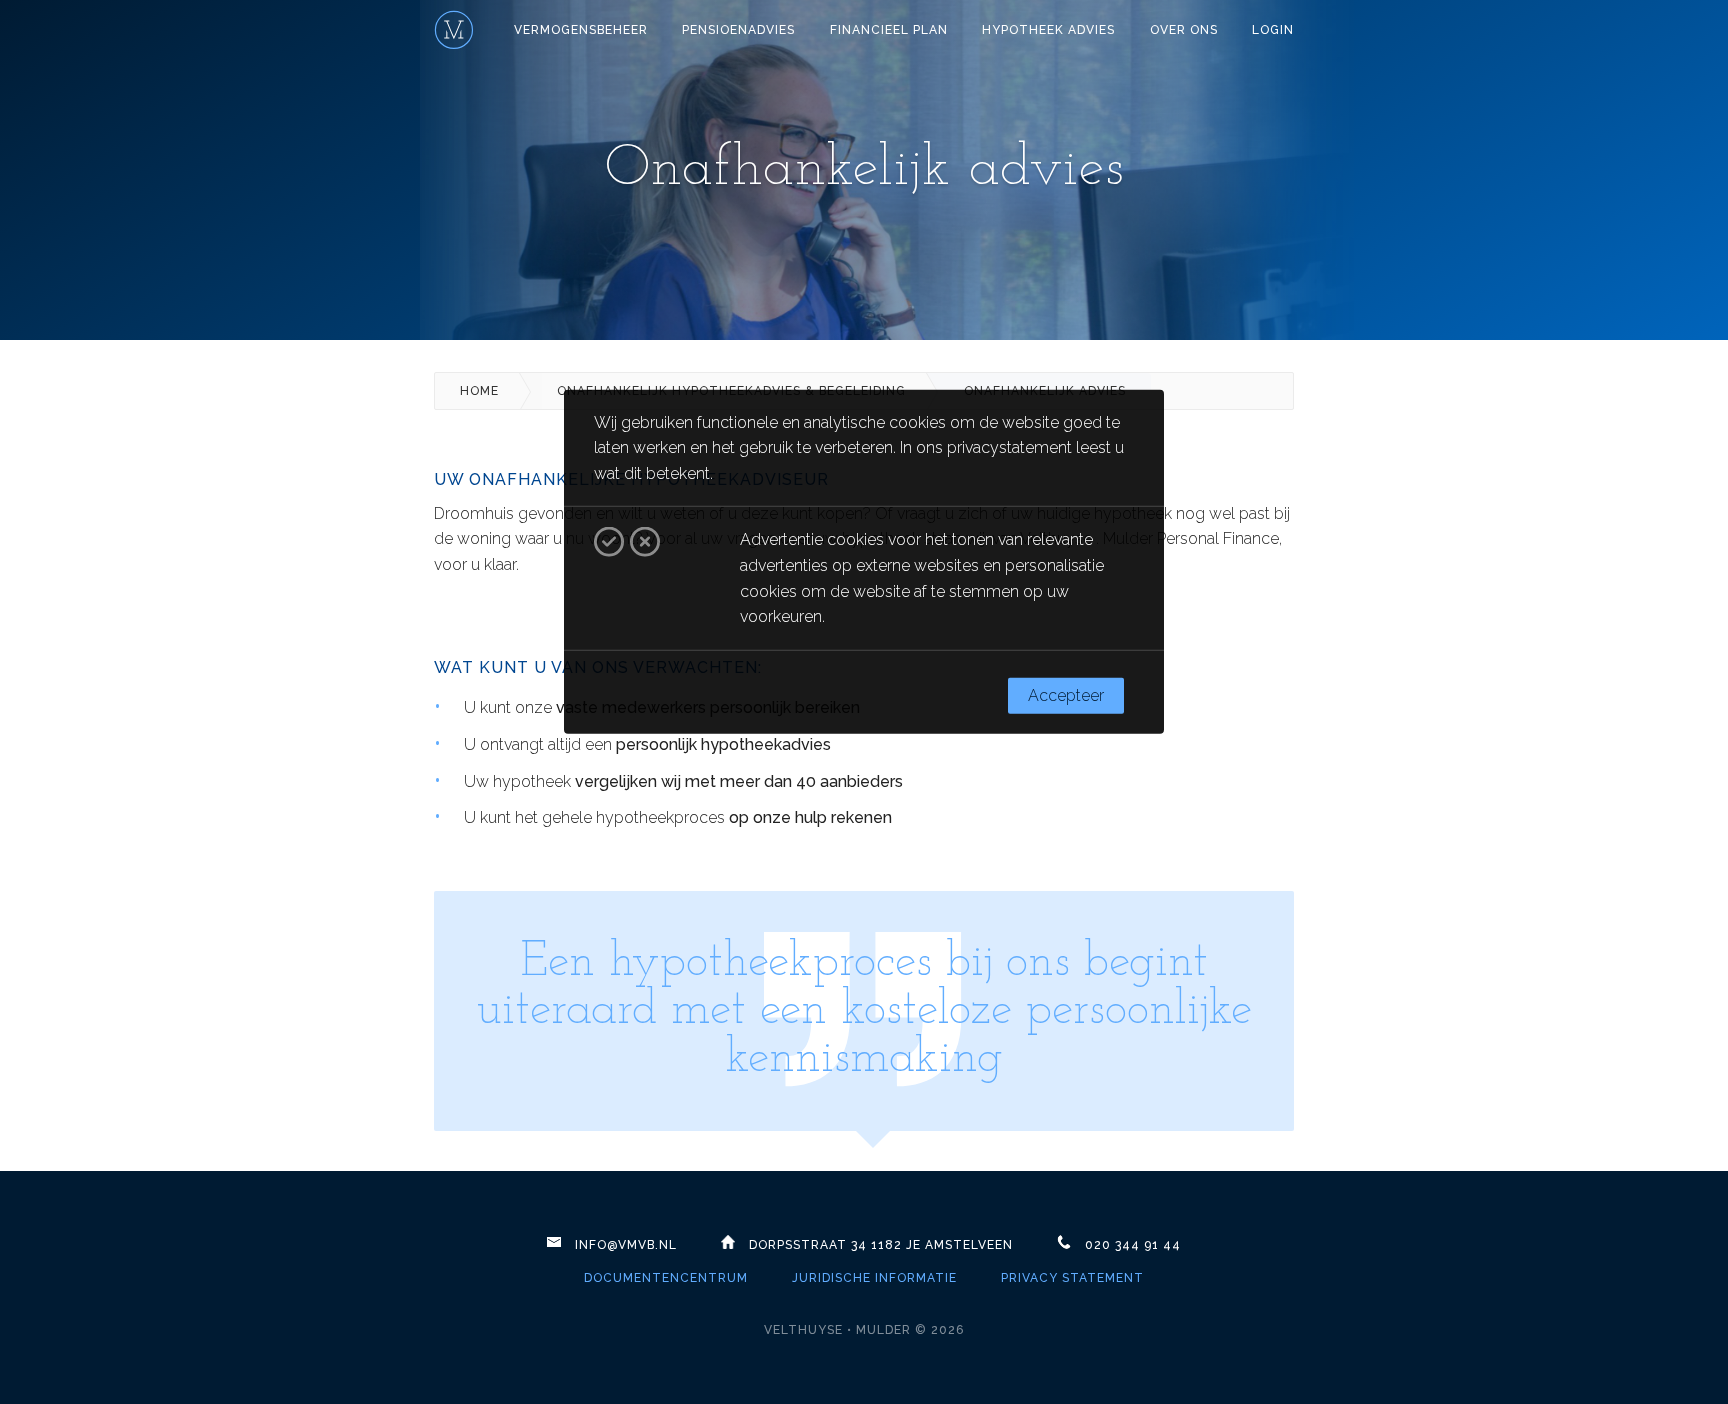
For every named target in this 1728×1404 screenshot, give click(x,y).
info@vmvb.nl (626, 1245)
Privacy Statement (1072, 1278)
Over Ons (1184, 30)
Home (479, 391)
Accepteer (1066, 695)
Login (1273, 30)
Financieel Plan (889, 30)
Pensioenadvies (738, 30)
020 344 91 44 (1133, 1245)
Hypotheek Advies (1048, 30)
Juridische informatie (874, 1278)
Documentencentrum (666, 1278)
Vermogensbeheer (581, 30)
